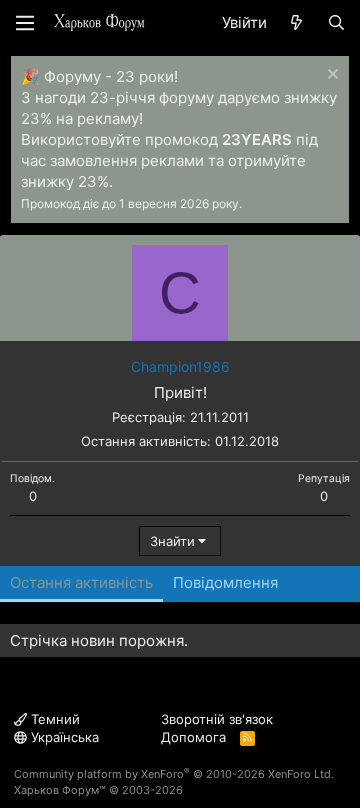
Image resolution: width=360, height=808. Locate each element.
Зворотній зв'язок (217, 719)
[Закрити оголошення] (330, 76)
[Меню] (25, 23)
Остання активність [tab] (81, 582)
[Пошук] (336, 22)
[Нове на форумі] (296, 22)
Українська (63, 737)
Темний (53, 719)
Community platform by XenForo (174, 774)
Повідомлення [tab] (225, 582)
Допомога (193, 737)
